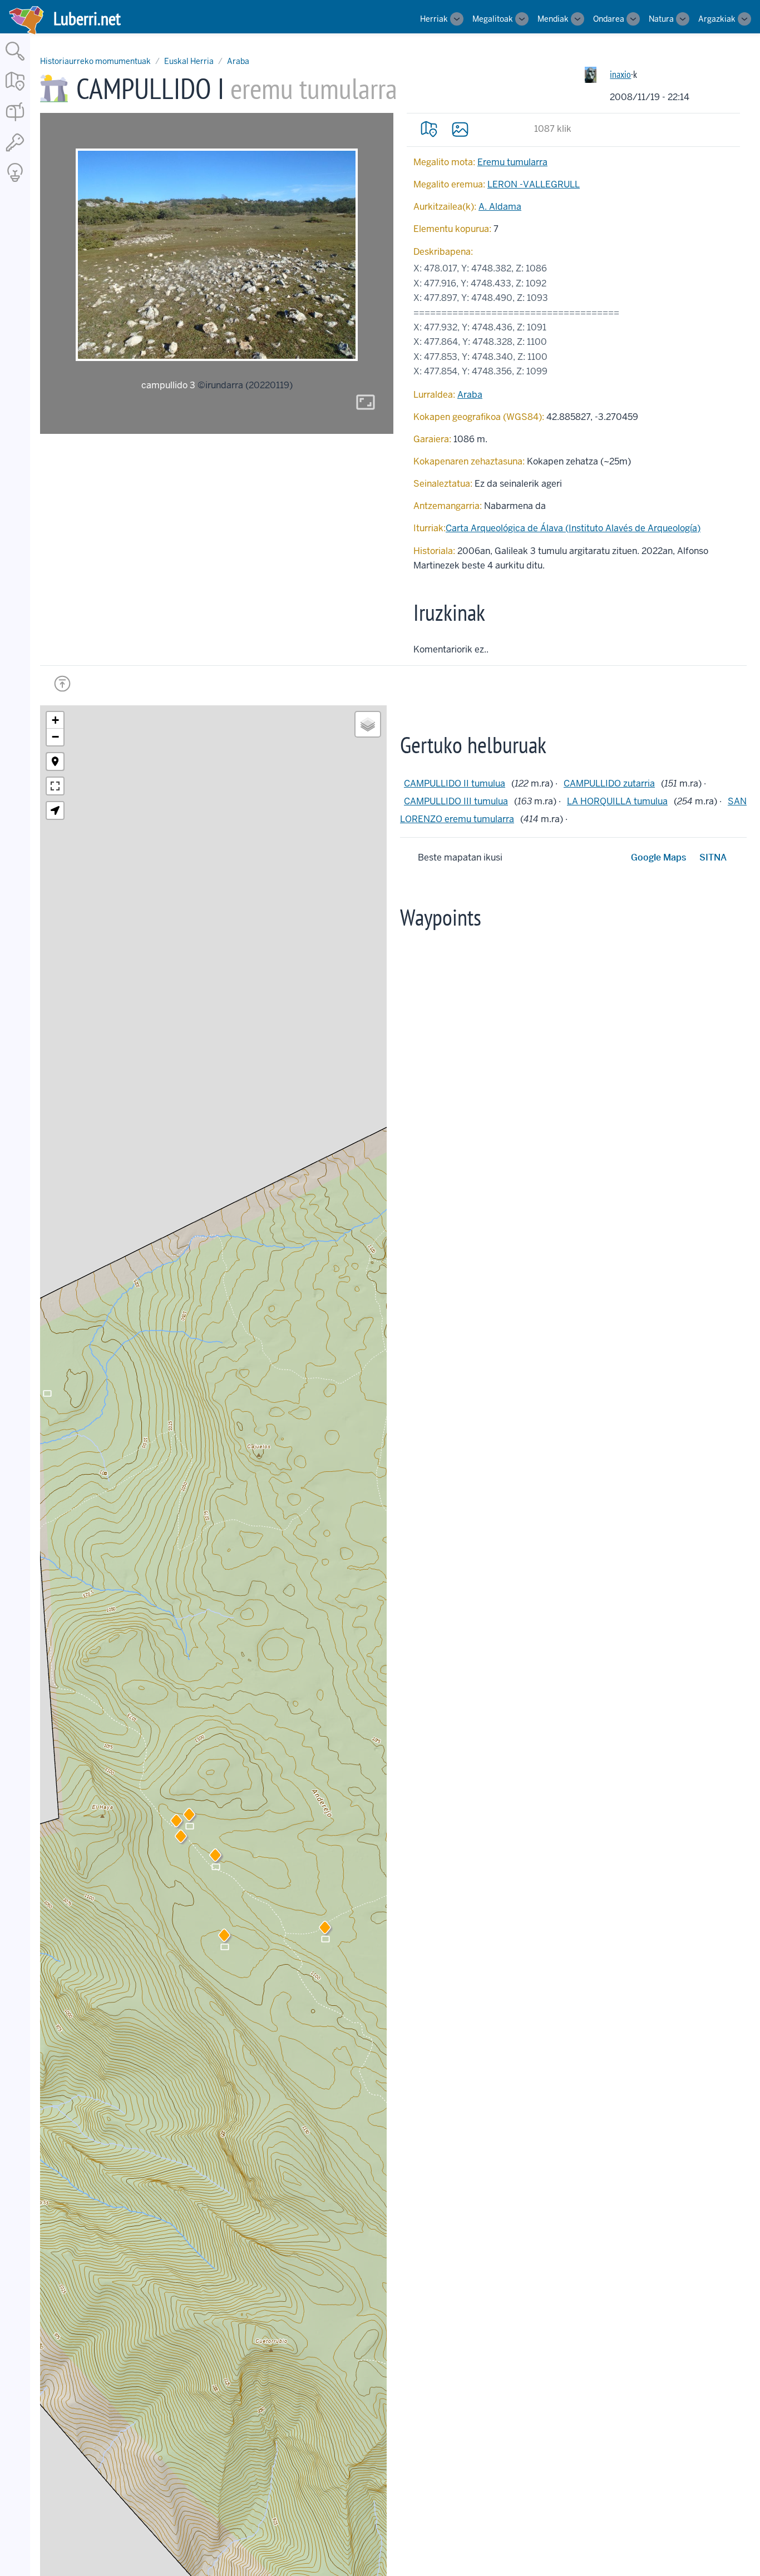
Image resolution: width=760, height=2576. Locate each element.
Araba (238, 61)
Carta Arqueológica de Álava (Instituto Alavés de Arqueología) (573, 528)
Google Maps (658, 857)
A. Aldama (500, 207)
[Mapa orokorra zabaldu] (15, 92)
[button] (181, 1838)
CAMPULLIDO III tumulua (456, 801)
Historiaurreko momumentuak (95, 61)
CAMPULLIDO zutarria (609, 783)
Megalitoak (493, 19)
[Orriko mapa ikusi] (429, 129)
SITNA (713, 857)
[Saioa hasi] (15, 152)
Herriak (434, 19)
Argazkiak (717, 19)
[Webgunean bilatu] (15, 61)
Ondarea (609, 19)
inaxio (620, 74)
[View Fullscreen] (55, 786)
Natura (661, 19)
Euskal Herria (189, 61)
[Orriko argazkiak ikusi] (460, 129)
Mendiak (553, 19)
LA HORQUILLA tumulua (617, 801)
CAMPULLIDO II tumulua (455, 783)
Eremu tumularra (512, 162)
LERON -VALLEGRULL (534, 184)
